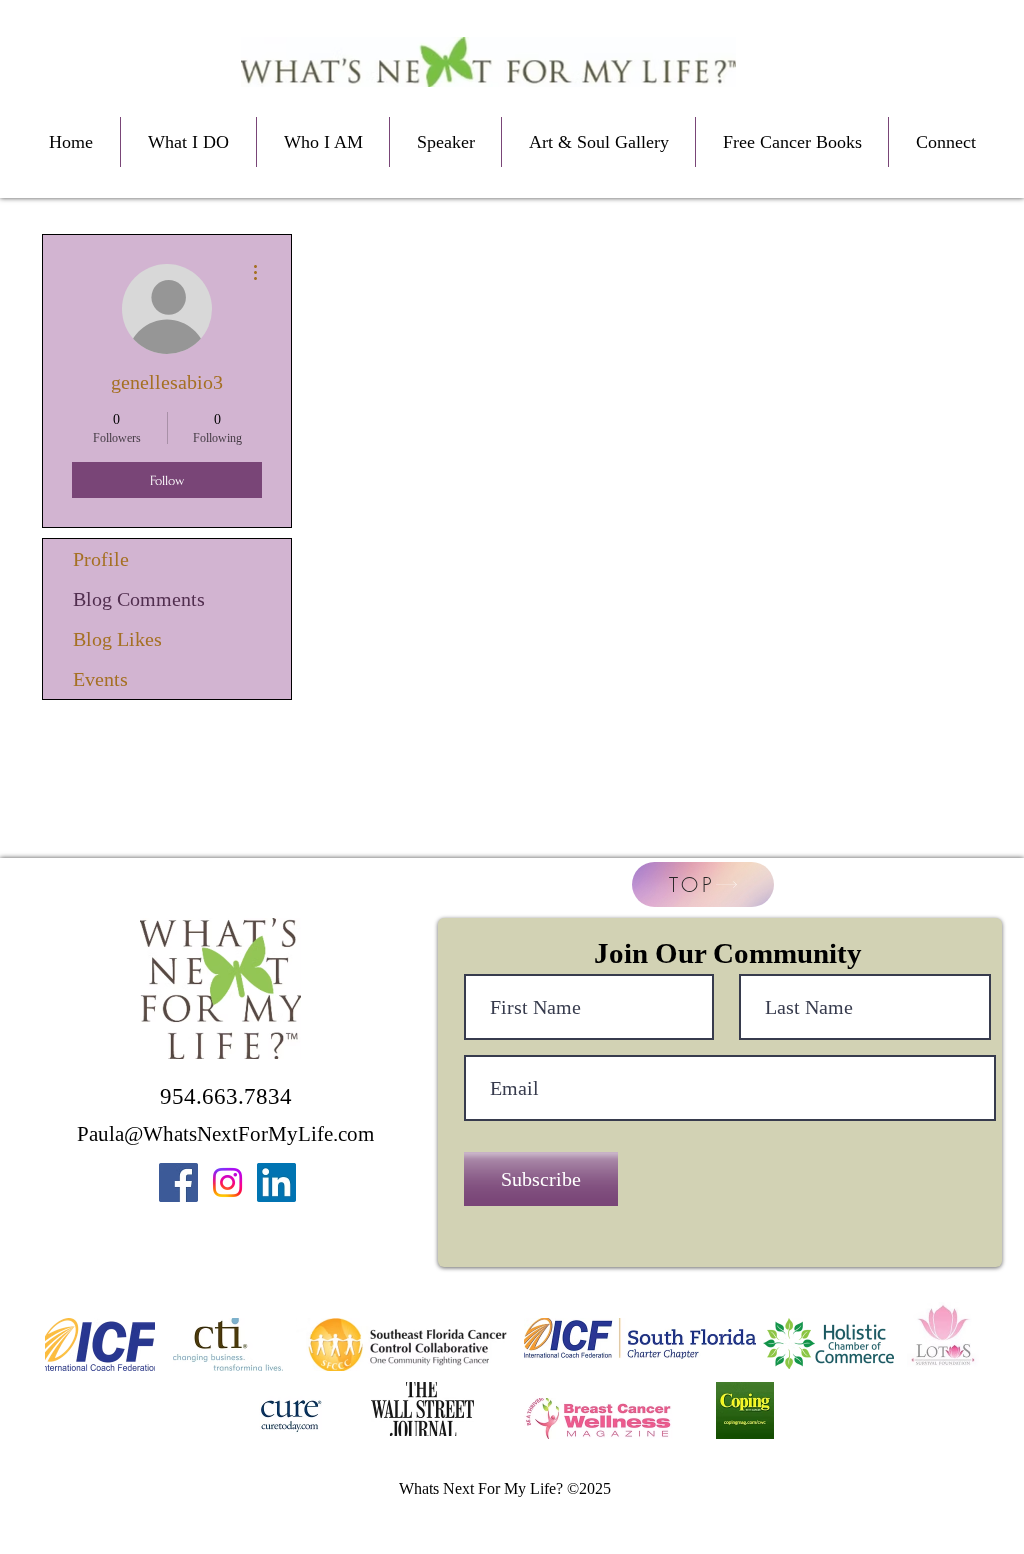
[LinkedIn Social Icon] (276, 1182)
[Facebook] (178, 1182)
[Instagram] (227, 1182)
